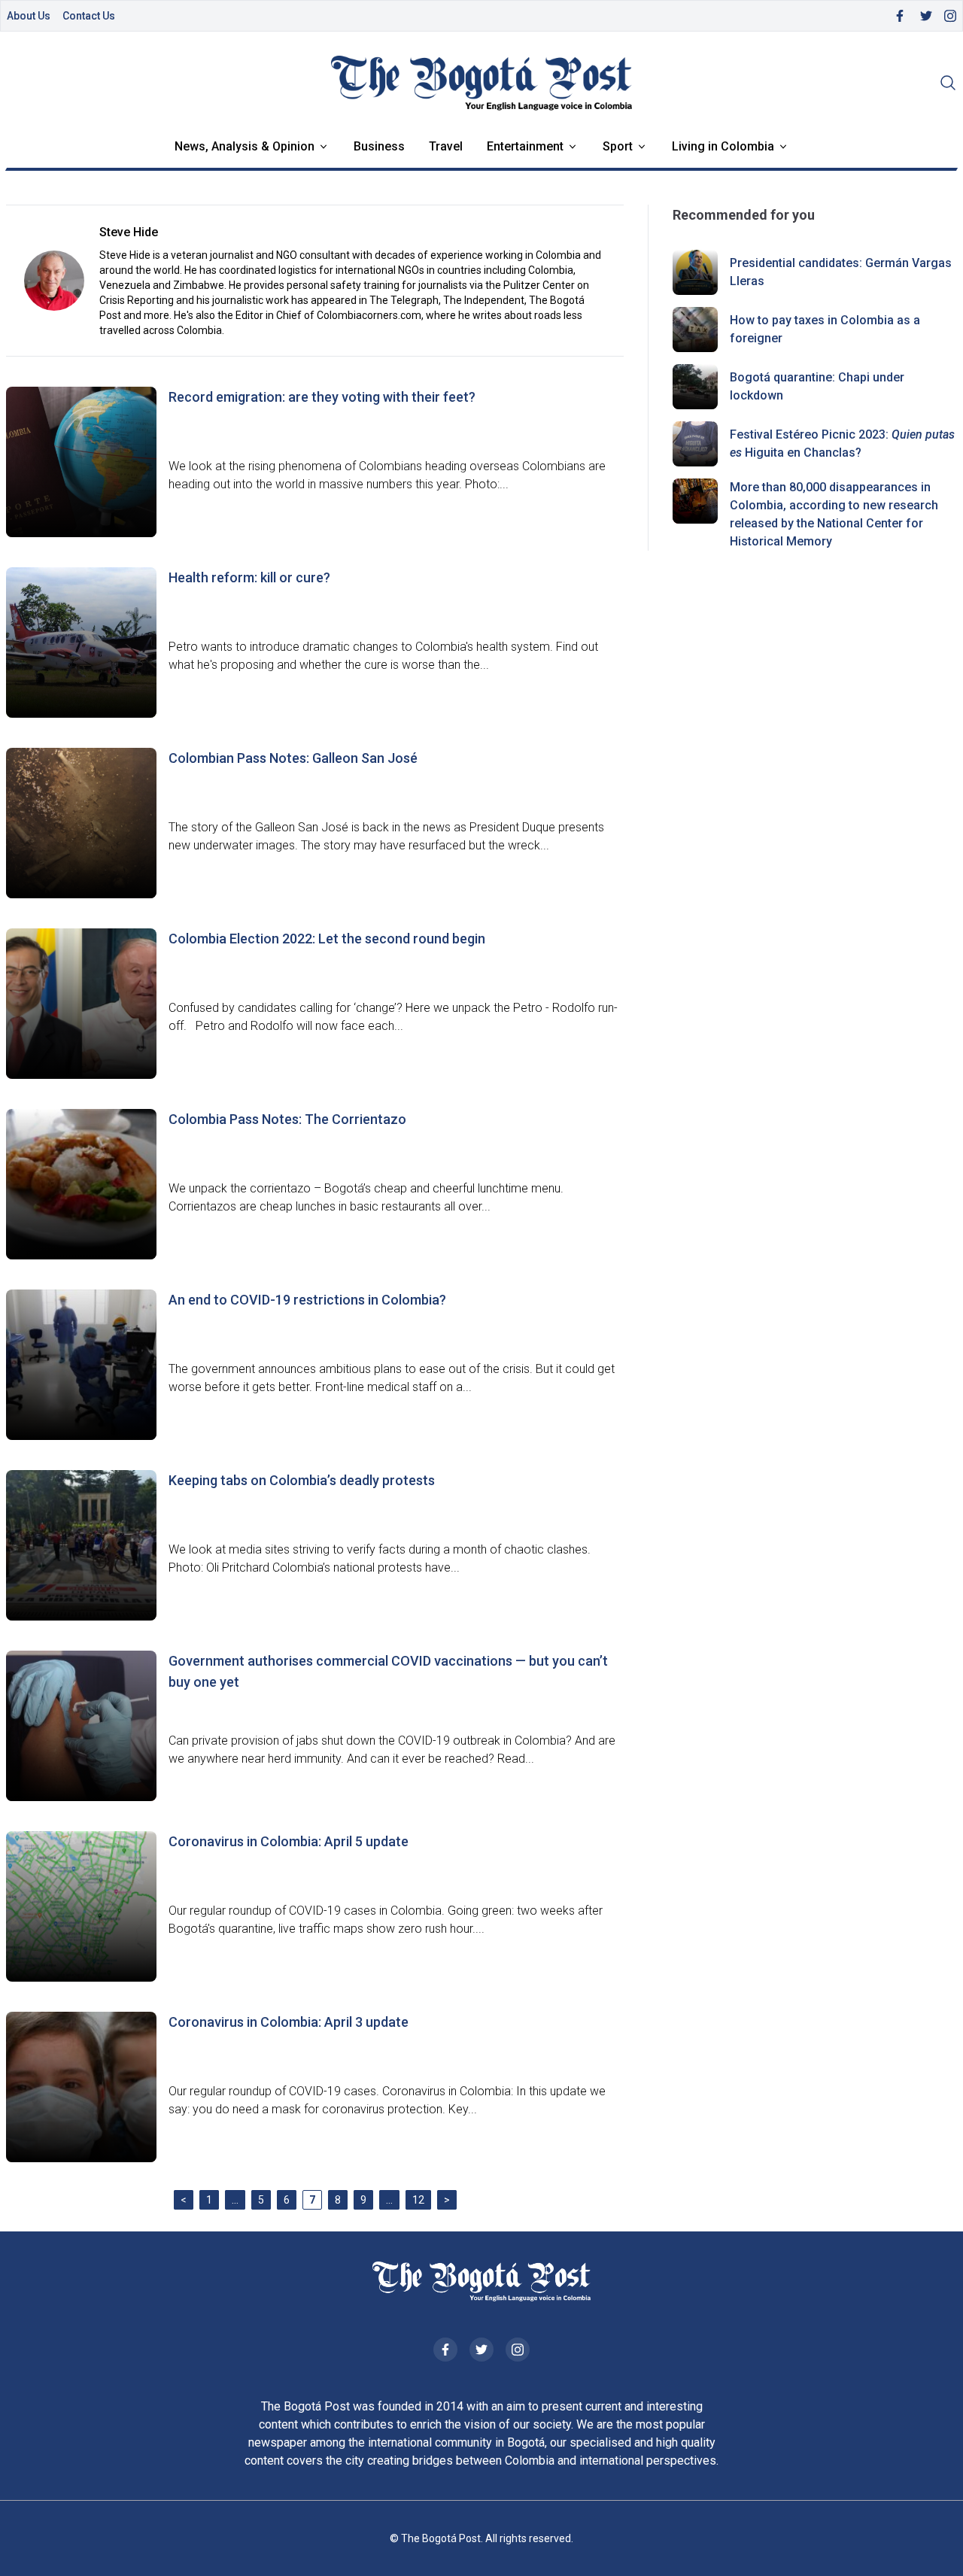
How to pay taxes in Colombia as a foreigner (825, 329)
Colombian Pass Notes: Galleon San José (293, 758)
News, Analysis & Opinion (245, 146)
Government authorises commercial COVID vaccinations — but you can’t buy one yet (388, 1671)
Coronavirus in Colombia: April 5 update (289, 1841)
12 (418, 2200)
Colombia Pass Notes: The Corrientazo (287, 1119)
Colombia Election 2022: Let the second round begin (327, 939)
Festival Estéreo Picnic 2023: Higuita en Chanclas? (842, 444)
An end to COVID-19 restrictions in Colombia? (307, 1300)
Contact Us (89, 16)
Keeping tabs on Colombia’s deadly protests (302, 1480)
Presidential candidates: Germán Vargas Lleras (841, 272)
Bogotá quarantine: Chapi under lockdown (817, 386)
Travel (446, 146)
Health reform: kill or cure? (249, 577)
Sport (618, 146)
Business (379, 146)
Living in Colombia (723, 146)
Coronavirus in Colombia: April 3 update (289, 2022)
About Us (29, 16)
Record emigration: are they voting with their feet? (322, 397)
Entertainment (525, 146)
